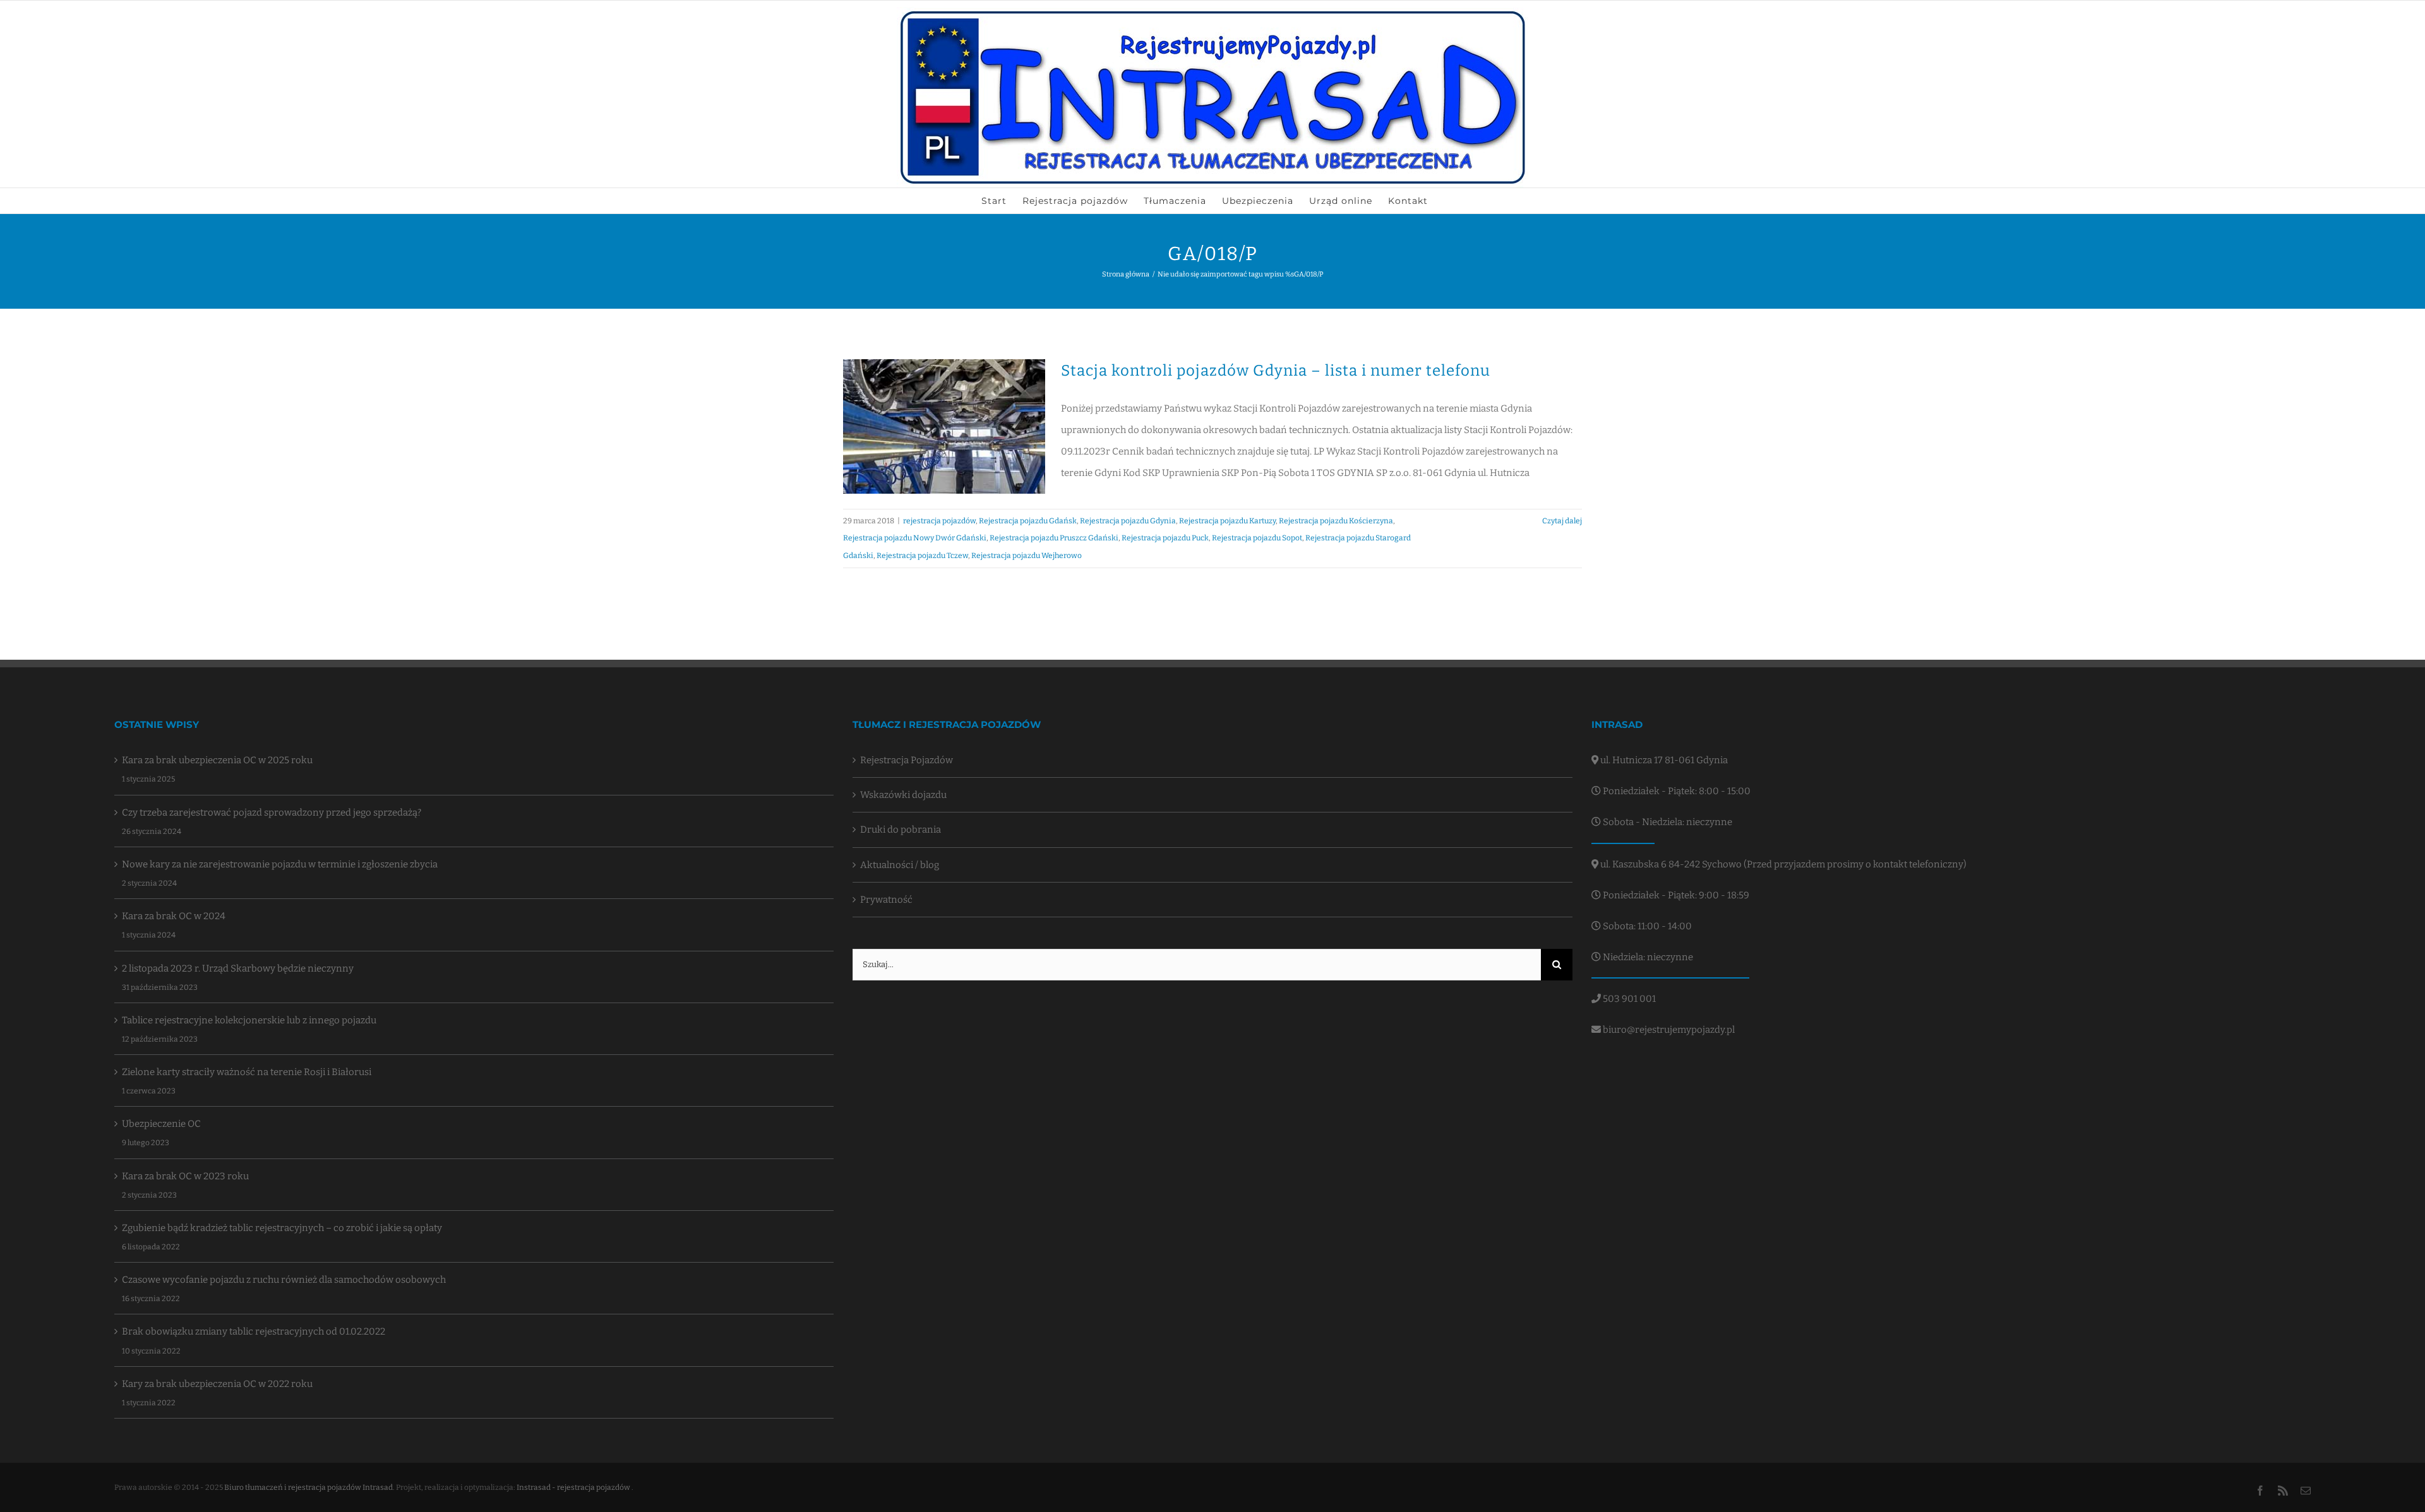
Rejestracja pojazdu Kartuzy (1227, 521)
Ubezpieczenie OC (161, 1124)
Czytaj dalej (1562, 521)
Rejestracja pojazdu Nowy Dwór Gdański (915, 538)
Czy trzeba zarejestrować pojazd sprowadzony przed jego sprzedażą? (272, 813)
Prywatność (886, 900)
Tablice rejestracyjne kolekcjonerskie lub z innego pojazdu (249, 1020)
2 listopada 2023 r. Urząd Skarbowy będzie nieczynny (238, 968)
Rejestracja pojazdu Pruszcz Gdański (1054, 538)
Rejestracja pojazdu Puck (1165, 538)
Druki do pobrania (901, 830)
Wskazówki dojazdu (903, 795)
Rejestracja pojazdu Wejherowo (1027, 556)
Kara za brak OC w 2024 (174, 916)
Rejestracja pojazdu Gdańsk (1028, 521)
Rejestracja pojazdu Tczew (922, 556)
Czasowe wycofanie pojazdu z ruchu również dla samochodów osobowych (284, 1280)
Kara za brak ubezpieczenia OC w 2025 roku (217, 760)
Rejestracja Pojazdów (907, 760)
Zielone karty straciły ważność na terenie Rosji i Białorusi (247, 1072)
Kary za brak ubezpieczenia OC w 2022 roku (217, 1384)
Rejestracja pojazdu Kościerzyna (1336, 521)
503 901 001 (1628, 999)
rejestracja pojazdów (939, 521)
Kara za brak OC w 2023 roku (185, 1176)
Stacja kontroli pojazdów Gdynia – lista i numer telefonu (1276, 371)
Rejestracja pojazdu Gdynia (1128, 521)
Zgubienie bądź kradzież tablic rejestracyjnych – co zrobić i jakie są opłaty (282, 1228)
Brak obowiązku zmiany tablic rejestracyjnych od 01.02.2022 (254, 1331)
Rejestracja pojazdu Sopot (1257, 538)
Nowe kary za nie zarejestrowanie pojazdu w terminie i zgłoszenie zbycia (280, 864)
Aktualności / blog (900, 865)
